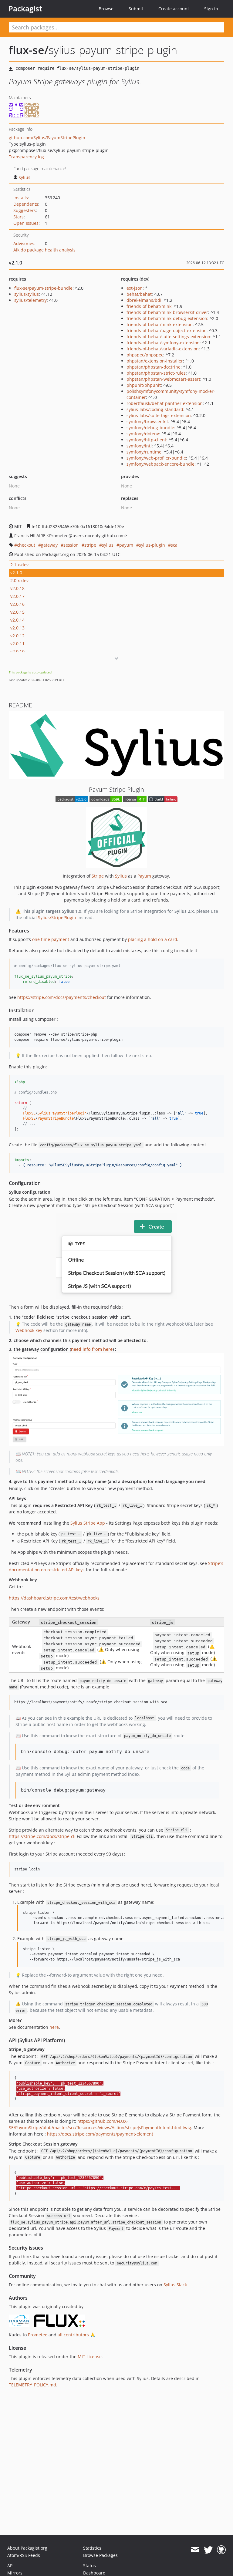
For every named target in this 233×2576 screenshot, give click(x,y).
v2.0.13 (17, 628)
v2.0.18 (17, 588)
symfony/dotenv (143, 434)
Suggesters (25, 210)
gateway (49, 545)
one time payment (51, 939)
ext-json (135, 288)
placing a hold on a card (153, 939)
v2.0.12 (17, 636)
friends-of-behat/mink (149, 306)
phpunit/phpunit (144, 385)
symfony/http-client (146, 440)
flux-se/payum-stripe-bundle (43, 288)
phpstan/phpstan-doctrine (154, 367)
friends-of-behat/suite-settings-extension (168, 337)
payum (126, 545)
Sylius (121, 876)
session (71, 545)
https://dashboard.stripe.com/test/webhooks (54, 1598)
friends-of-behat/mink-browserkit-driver (167, 312)
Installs (21, 198)
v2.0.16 (17, 604)
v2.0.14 (17, 620)
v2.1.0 (16, 573)
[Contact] (195, 2550)
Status (89, 2566)
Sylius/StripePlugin (57, 917)
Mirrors (15, 2573)
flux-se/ (29, 50)
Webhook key (29, 1330)
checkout (26, 545)
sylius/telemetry (30, 300)
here (54, 2027)
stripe (90, 545)
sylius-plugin (152, 545)
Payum (144, 876)
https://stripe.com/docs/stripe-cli (42, 1836)
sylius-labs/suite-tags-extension (159, 415)
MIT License (90, 2357)
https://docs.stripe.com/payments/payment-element (100, 2134)
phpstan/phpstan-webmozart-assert (163, 379)
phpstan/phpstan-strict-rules (156, 373)
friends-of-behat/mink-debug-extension (167, 318)
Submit (136, 9)
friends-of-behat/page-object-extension (167, 330)
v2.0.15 (17, 612)
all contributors (73, 2335)
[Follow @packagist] (208, 2550)
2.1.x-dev (19, 565)
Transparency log (26, 157)
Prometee (38, 2335)
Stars (19, 217)
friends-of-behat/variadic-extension (163, 349)
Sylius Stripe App (88, 1523)
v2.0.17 (17, 596)
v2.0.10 (17, 651)
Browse (106, 9)
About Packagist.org (27, 2548)
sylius (25, 177)
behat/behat (139, 294)
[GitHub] (221, 2550)
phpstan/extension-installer (155, 361)
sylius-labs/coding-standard (155, 409)
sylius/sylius (27, 294)
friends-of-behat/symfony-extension (163, 343)
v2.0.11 (17, 644)
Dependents (26, 204)
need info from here (92, 1349)
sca (174, 545)
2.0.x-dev (19, 580)
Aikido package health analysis (44, 250)
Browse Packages (100, 2555)
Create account (174, 9)
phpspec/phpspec (145, 355)
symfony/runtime (144, 452)
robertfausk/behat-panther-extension (165, 403)
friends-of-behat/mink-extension (160, 324)
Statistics (92, 2548)
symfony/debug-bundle (150, 428)
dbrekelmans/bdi (144, 300)
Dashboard (94, 2573)
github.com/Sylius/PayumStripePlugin (47, 138)
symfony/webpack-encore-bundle (160, 464)
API (10, 2566)
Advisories (24, 243)
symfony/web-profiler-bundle (156, 458)
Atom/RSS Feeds (24, 2555)
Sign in (211, 9)
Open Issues (26, 223)
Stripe (98, 876)
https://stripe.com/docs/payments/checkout (62, 997)
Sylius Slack (175, 2285)
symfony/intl (139, 446)
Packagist (25, 8)
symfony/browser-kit (147, 421)
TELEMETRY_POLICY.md (32, 2385)
